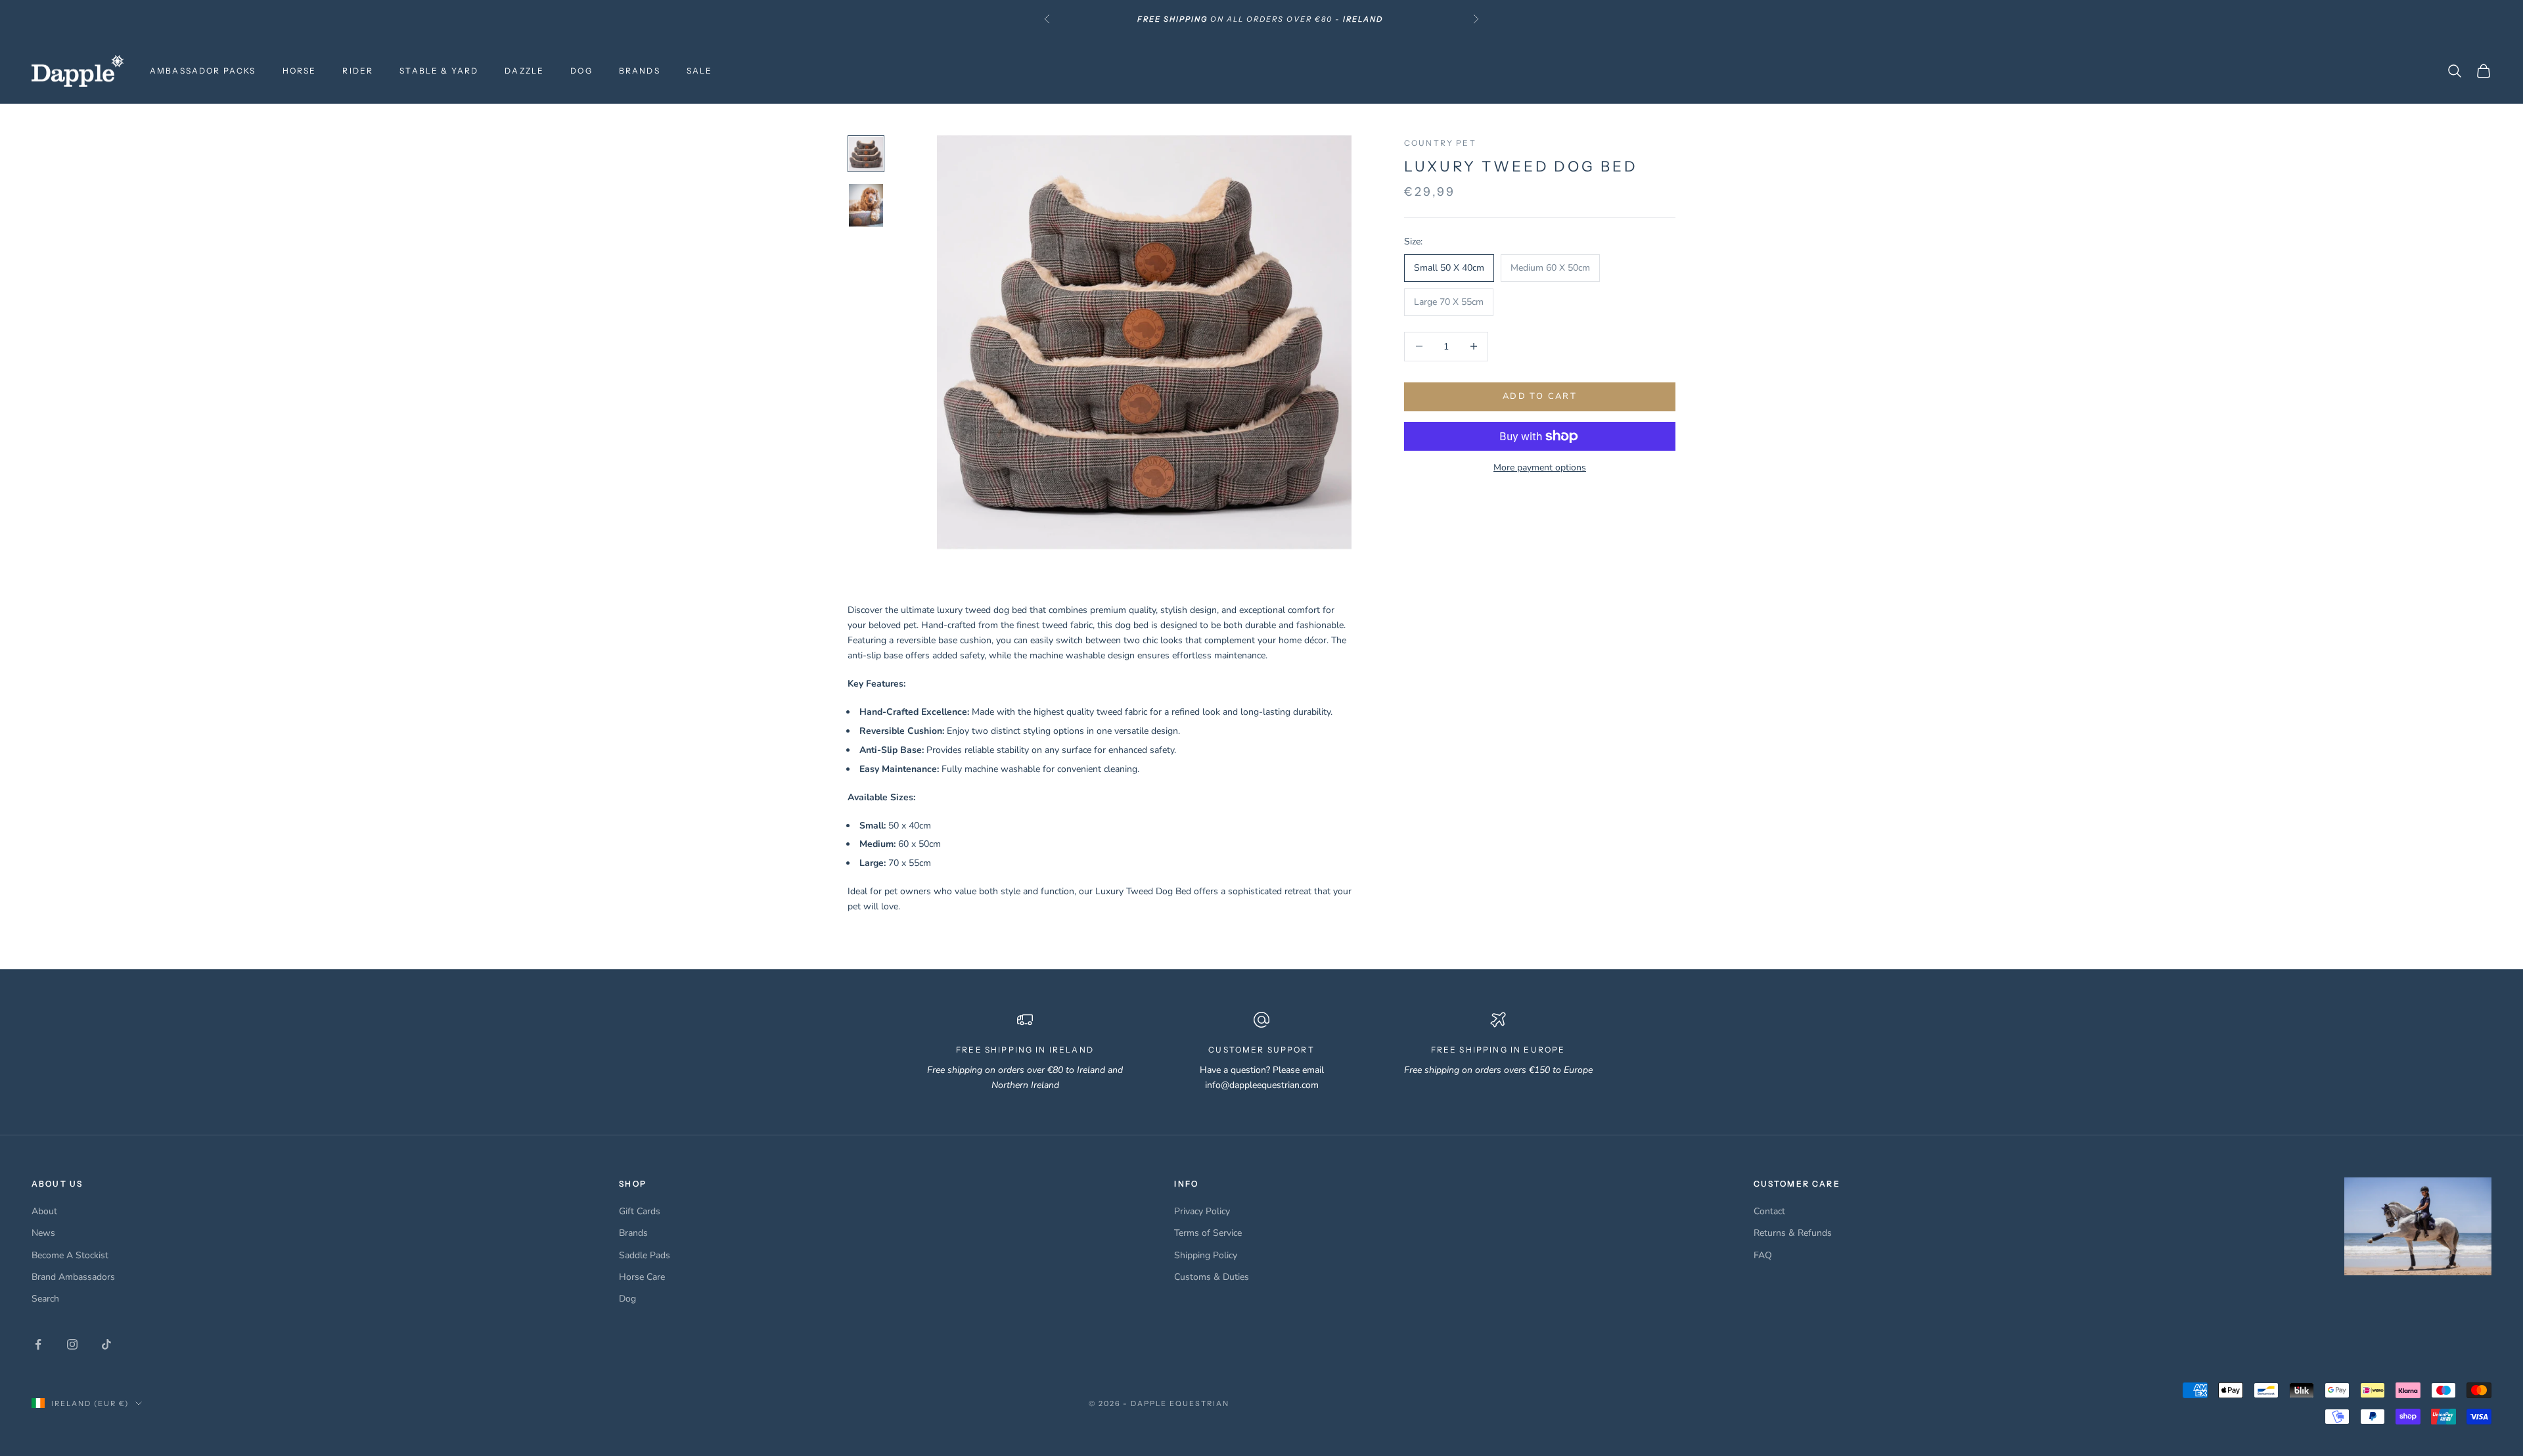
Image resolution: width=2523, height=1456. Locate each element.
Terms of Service (1208, 1233)
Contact (1769, 1211)
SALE (700, 71)
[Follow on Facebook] (38, 1344)
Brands (633, 1233)
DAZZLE (524, 71)
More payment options (1540, 467)
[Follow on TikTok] (106, 1344)
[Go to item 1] (866, 154)
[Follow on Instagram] (72, 1344)
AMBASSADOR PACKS (203, 71)
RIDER (358, 71)
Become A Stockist (70, 1255)
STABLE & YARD (439, 71)
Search (45, 1299)
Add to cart (1540, 396)
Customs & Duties (1212, 1277)
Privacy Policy (1202, 1211)
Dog (627, 1299)
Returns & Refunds (1793, 1233)
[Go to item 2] (866, 205)
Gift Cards (640, 1211)
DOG (581, 71)
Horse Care (642, 1277)
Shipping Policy (1206, 1255)
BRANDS (640, 71)
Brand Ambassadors (73, 1277)
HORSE (300, 71)
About (44, 1211)
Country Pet (1440, 143)
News (43, 1233)
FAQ (1763, 1255)
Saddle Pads (645, 1255)
